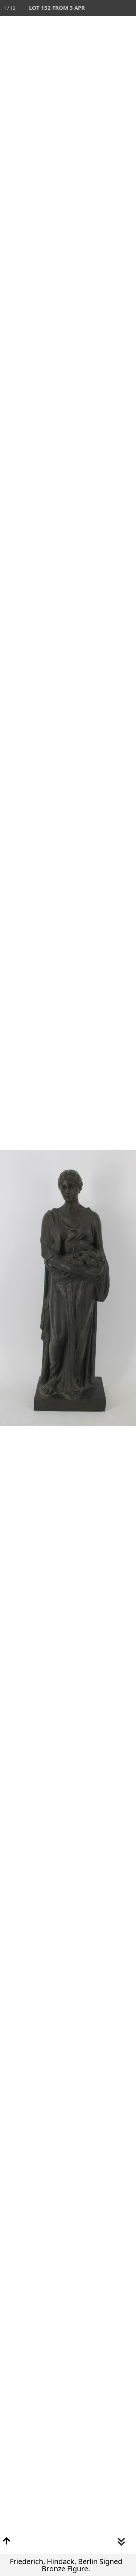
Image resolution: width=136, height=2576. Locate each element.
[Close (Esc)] (128, 8)
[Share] (112, 8)
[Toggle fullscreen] (96, 8)
